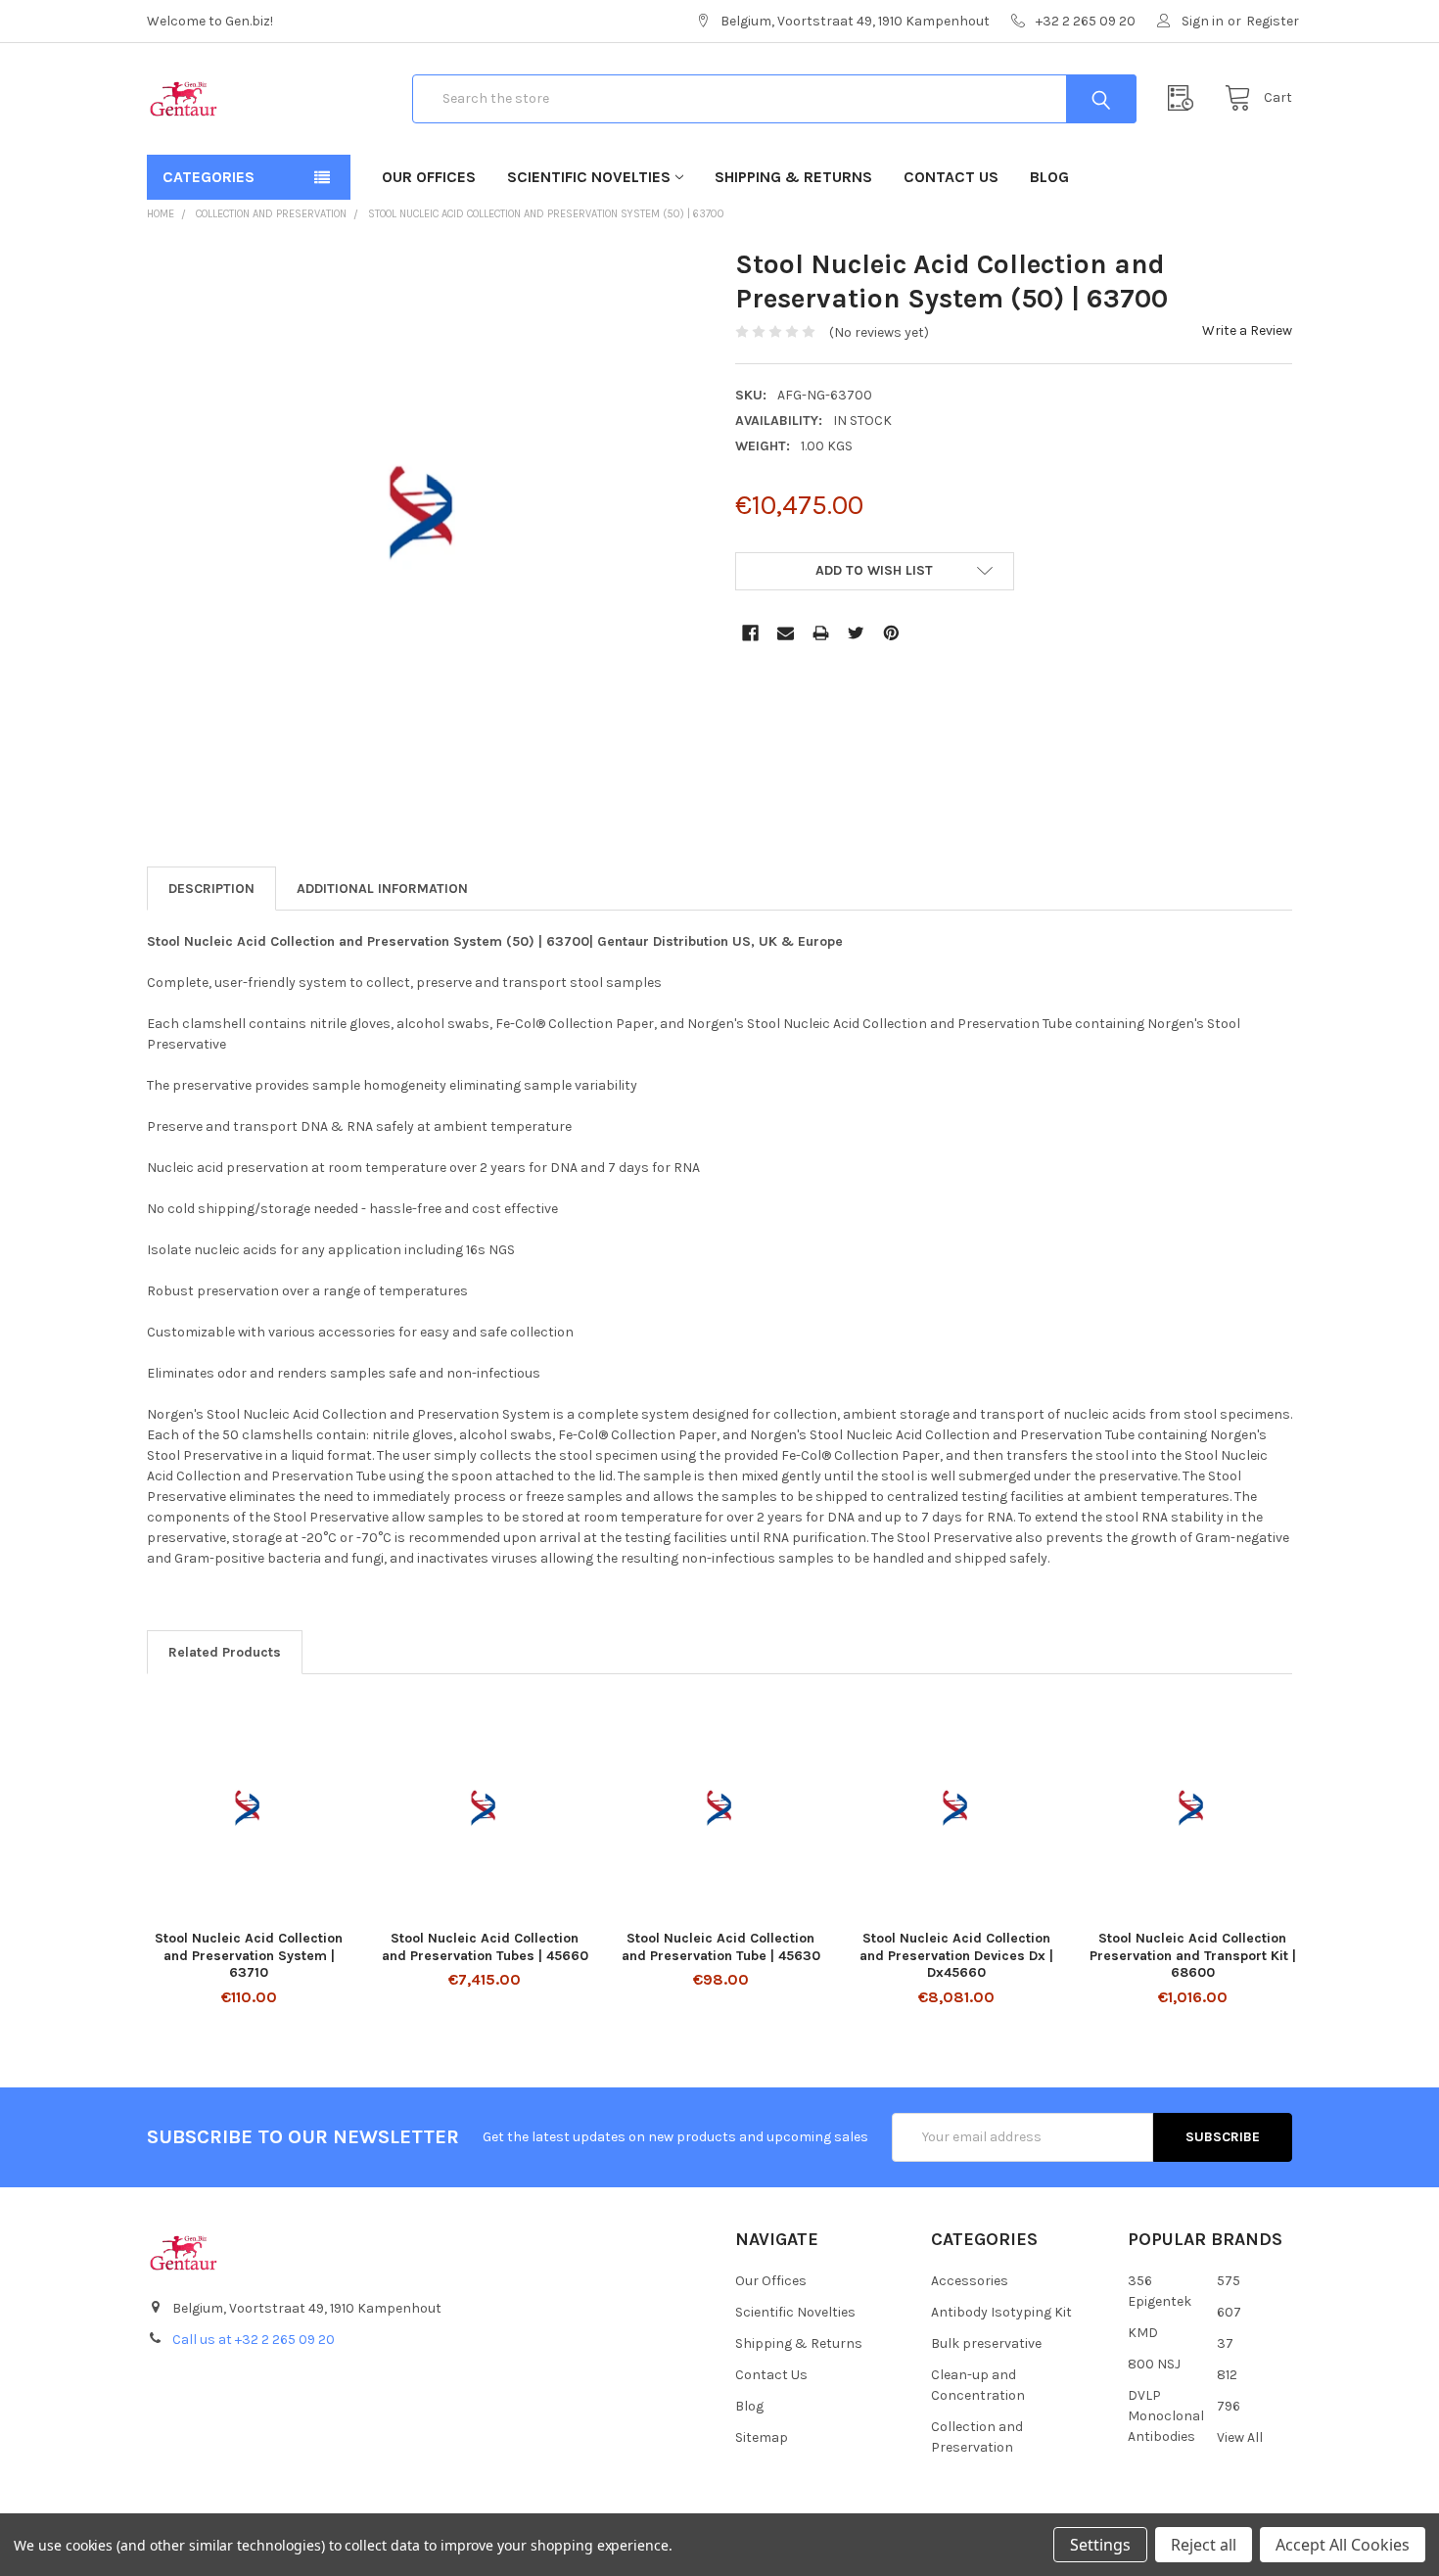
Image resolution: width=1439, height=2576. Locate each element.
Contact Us (951, 177)
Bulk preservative (986, 2343)
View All (1240, 2437)
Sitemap (762, 2437)
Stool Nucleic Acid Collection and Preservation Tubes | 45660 (485, 1947)
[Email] (786, 633)
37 (1225, 2343)
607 (1229, 2312)
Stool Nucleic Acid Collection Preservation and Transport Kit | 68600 (1193, 1955)
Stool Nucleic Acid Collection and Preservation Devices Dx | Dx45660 (956, 1955)
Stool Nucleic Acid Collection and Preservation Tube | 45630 (721, 1947)
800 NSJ (1154, 2364)
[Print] (821, 633)
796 (1229, 2406)
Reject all (1204, 2545)
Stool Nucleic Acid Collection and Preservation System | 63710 (249, 1955)
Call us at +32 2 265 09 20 (254, 2340)
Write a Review (1247, 330)
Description (211, 889)
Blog (1049, 177)
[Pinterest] (891, 633)
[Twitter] (856, 633)
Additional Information (382, 889)
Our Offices (429, 177)
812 (1227, 2375)
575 (1229, 2281)
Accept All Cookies (1343, 2545)
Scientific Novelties (589, 177)
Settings (1100, 2545)
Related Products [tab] (225, 1652)
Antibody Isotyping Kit (1001, 2312)
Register (1273, 21)
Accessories (970, 2281)
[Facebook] (750, 633)
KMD (1143, 2333)
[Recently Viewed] (1185, 98)
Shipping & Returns (793, 177)
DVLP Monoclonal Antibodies (1166, 2416)
